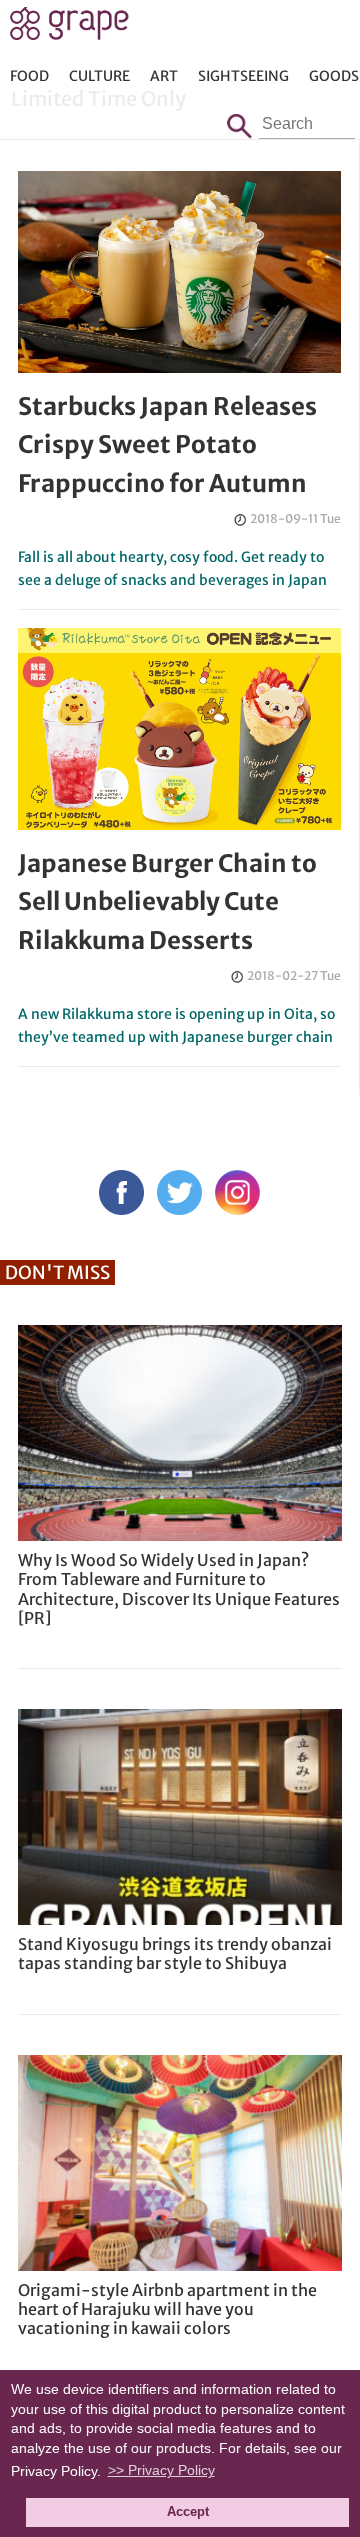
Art (164, 76)
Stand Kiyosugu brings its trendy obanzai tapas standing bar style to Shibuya (175, 1953)
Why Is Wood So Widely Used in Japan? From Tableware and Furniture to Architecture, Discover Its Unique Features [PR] (179, 1589)
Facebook (121, 1192)
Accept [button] (188, 2512)
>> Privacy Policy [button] (161, 2470)
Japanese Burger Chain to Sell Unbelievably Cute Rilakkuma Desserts (167, 902)
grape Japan (69, 29)
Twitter (179, 1192)
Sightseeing (243, 76)
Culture (99, 76)
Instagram (237, 1192)
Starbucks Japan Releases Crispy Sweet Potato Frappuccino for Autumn (167, 445)
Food (29, 76)
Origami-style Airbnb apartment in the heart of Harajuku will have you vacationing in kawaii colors (167, 2309)
